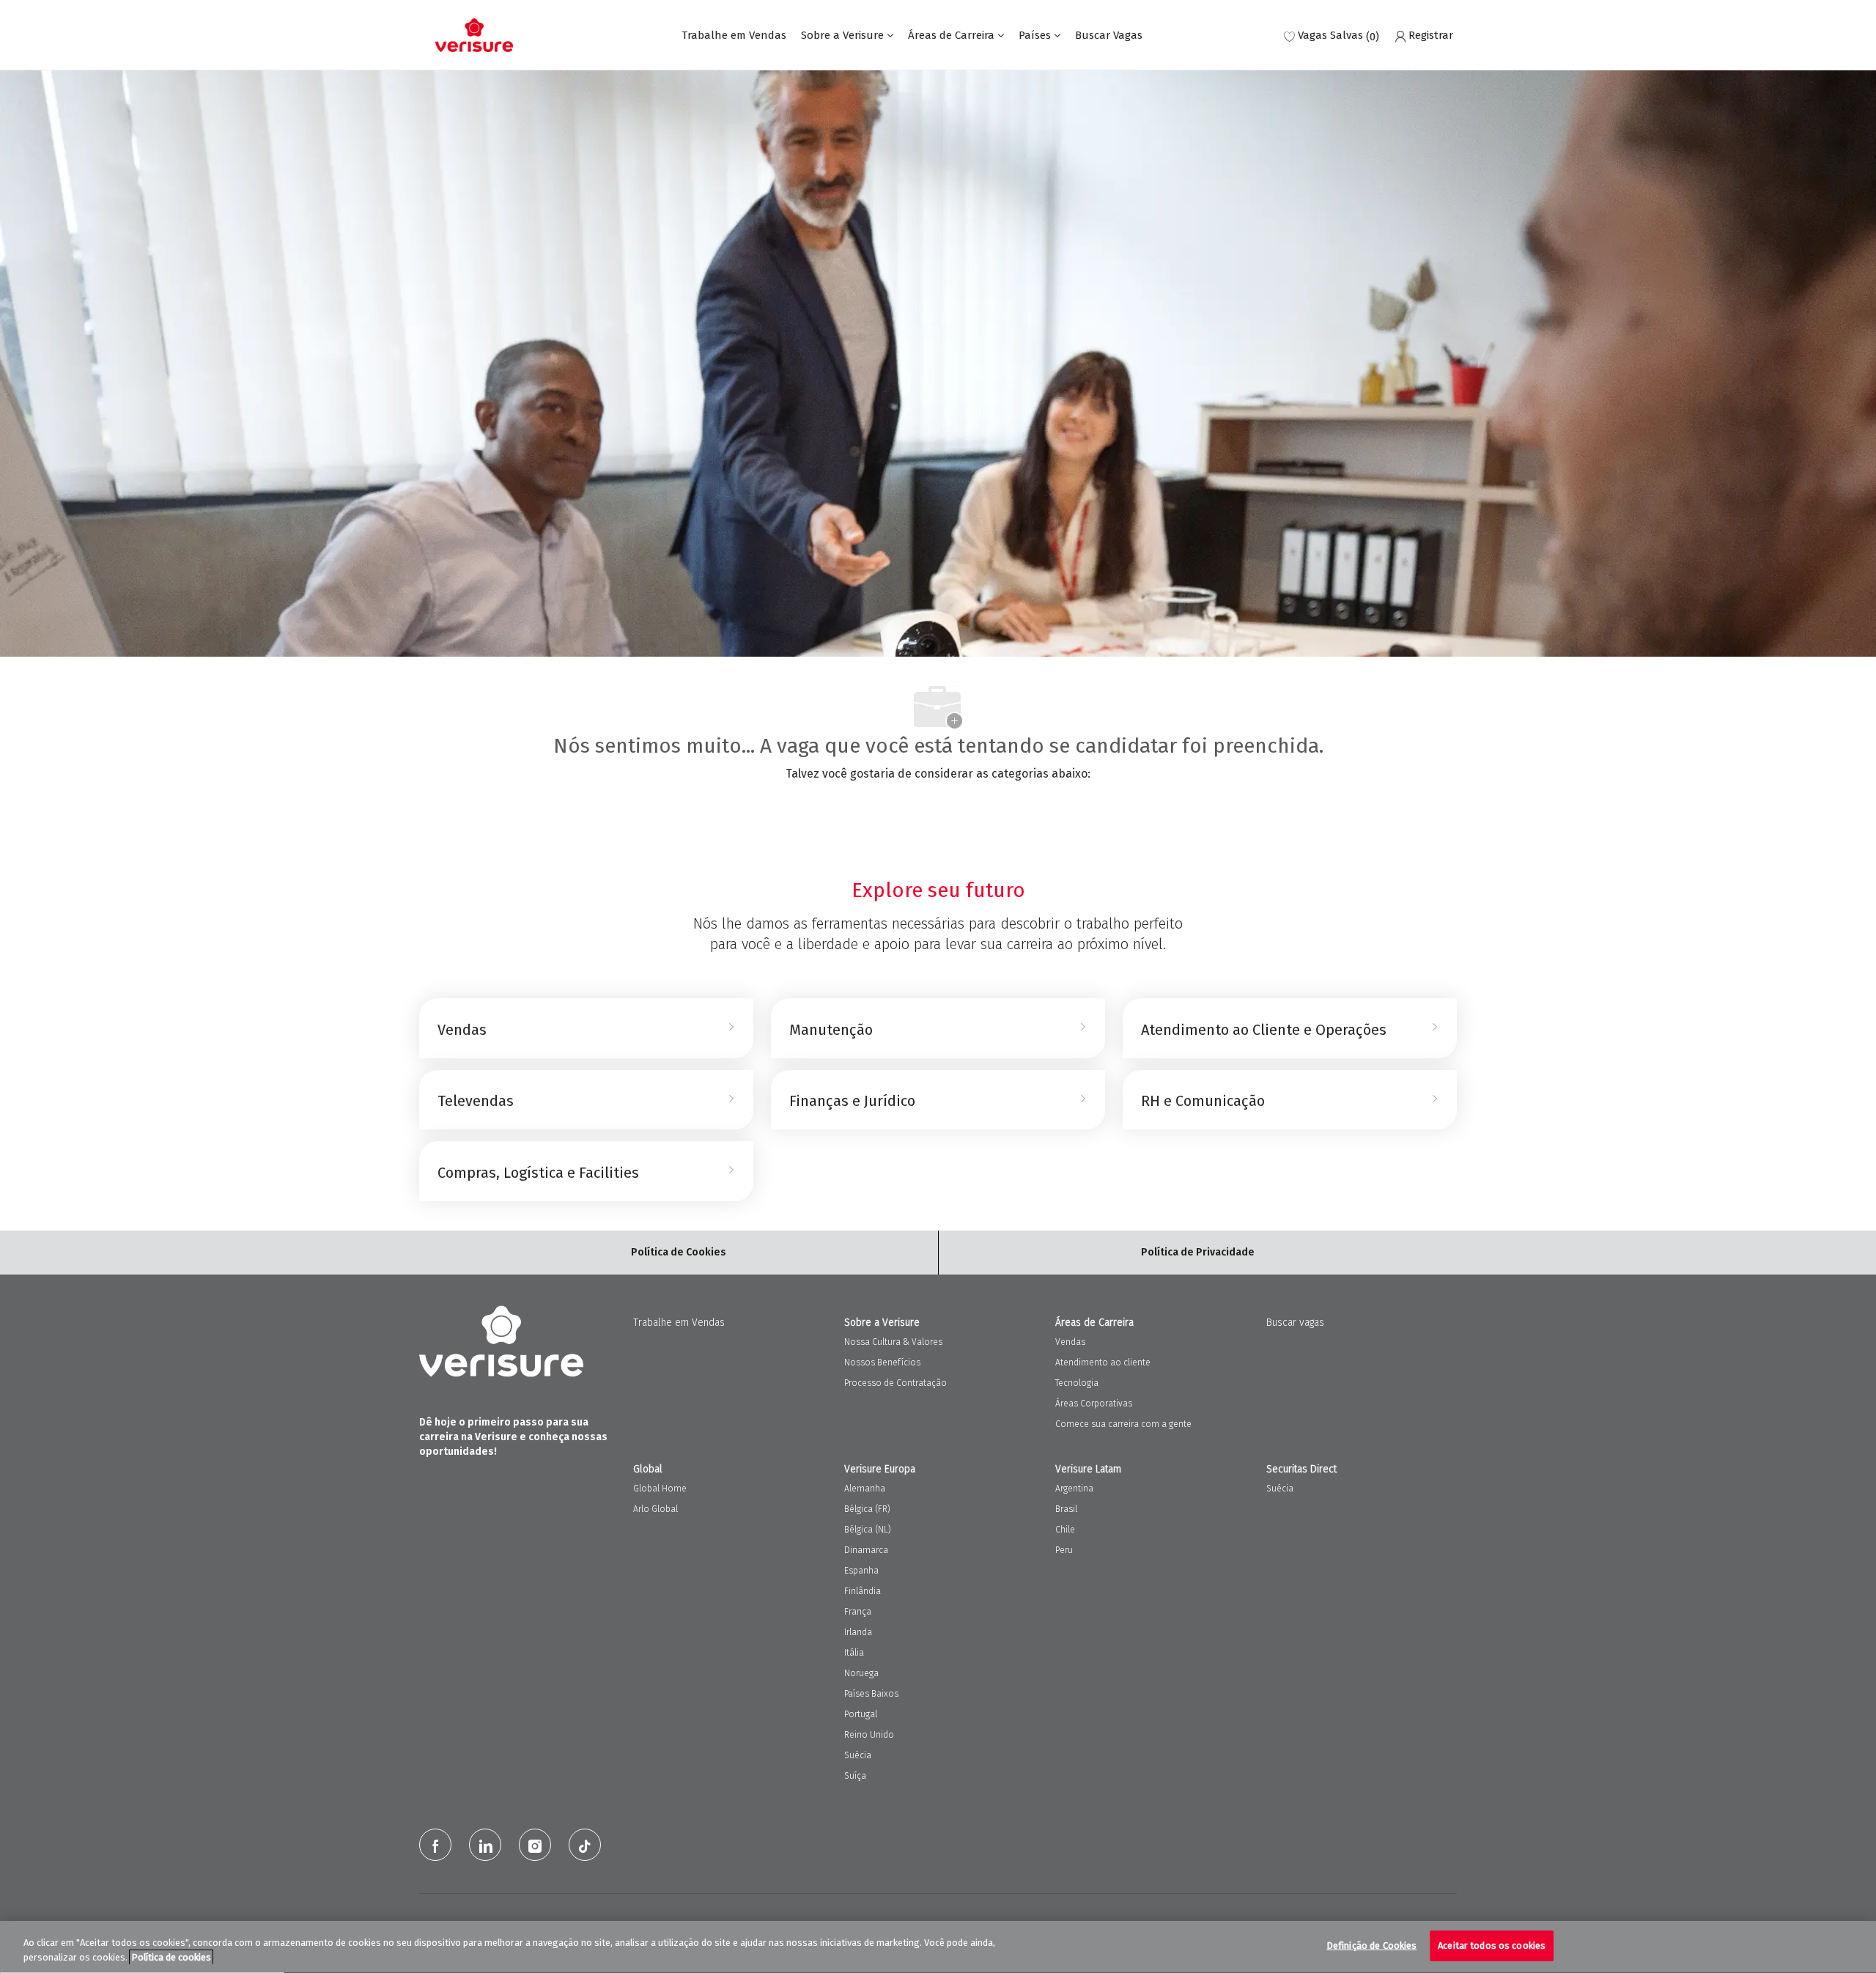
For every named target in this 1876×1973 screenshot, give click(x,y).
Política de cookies (171, 1957)
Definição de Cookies (1372, 1946)
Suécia (858, 1755)
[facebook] (435, 1845)
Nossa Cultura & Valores (893, 1342)
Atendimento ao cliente (1103, 1362)
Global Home (660, 1489)
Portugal (861, 1714)
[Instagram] (535, 1845)
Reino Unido (869, 1735)
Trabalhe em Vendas (734, 36)
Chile (1065, 1530)
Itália (854, 1653)
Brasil (1066, 1509)
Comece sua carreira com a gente (1123, 1424)
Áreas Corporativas (1094, 1404)
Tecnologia (1077, 1383)
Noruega (861, 1673)
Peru (1064, 1550)
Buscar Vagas (1109, 36)
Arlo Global (656, 1509)
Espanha (861, 1571)
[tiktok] (585, 1845)
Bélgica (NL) (868, 1530)
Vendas (1070, 1342)
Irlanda (858, 1632)
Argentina (1074, 1489)
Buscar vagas (1295, 1323)
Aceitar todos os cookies (1492, 1946)
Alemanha (865, 1489)
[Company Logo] (474, 35)
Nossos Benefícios (882, 1362)
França (858, 1612)
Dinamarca (866, 1550)
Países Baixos (871, 1694)
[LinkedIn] (485, 1845)
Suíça (855, 1776)
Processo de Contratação (895, 1383)
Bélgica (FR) (867, 1509)
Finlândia (863, 1591)
